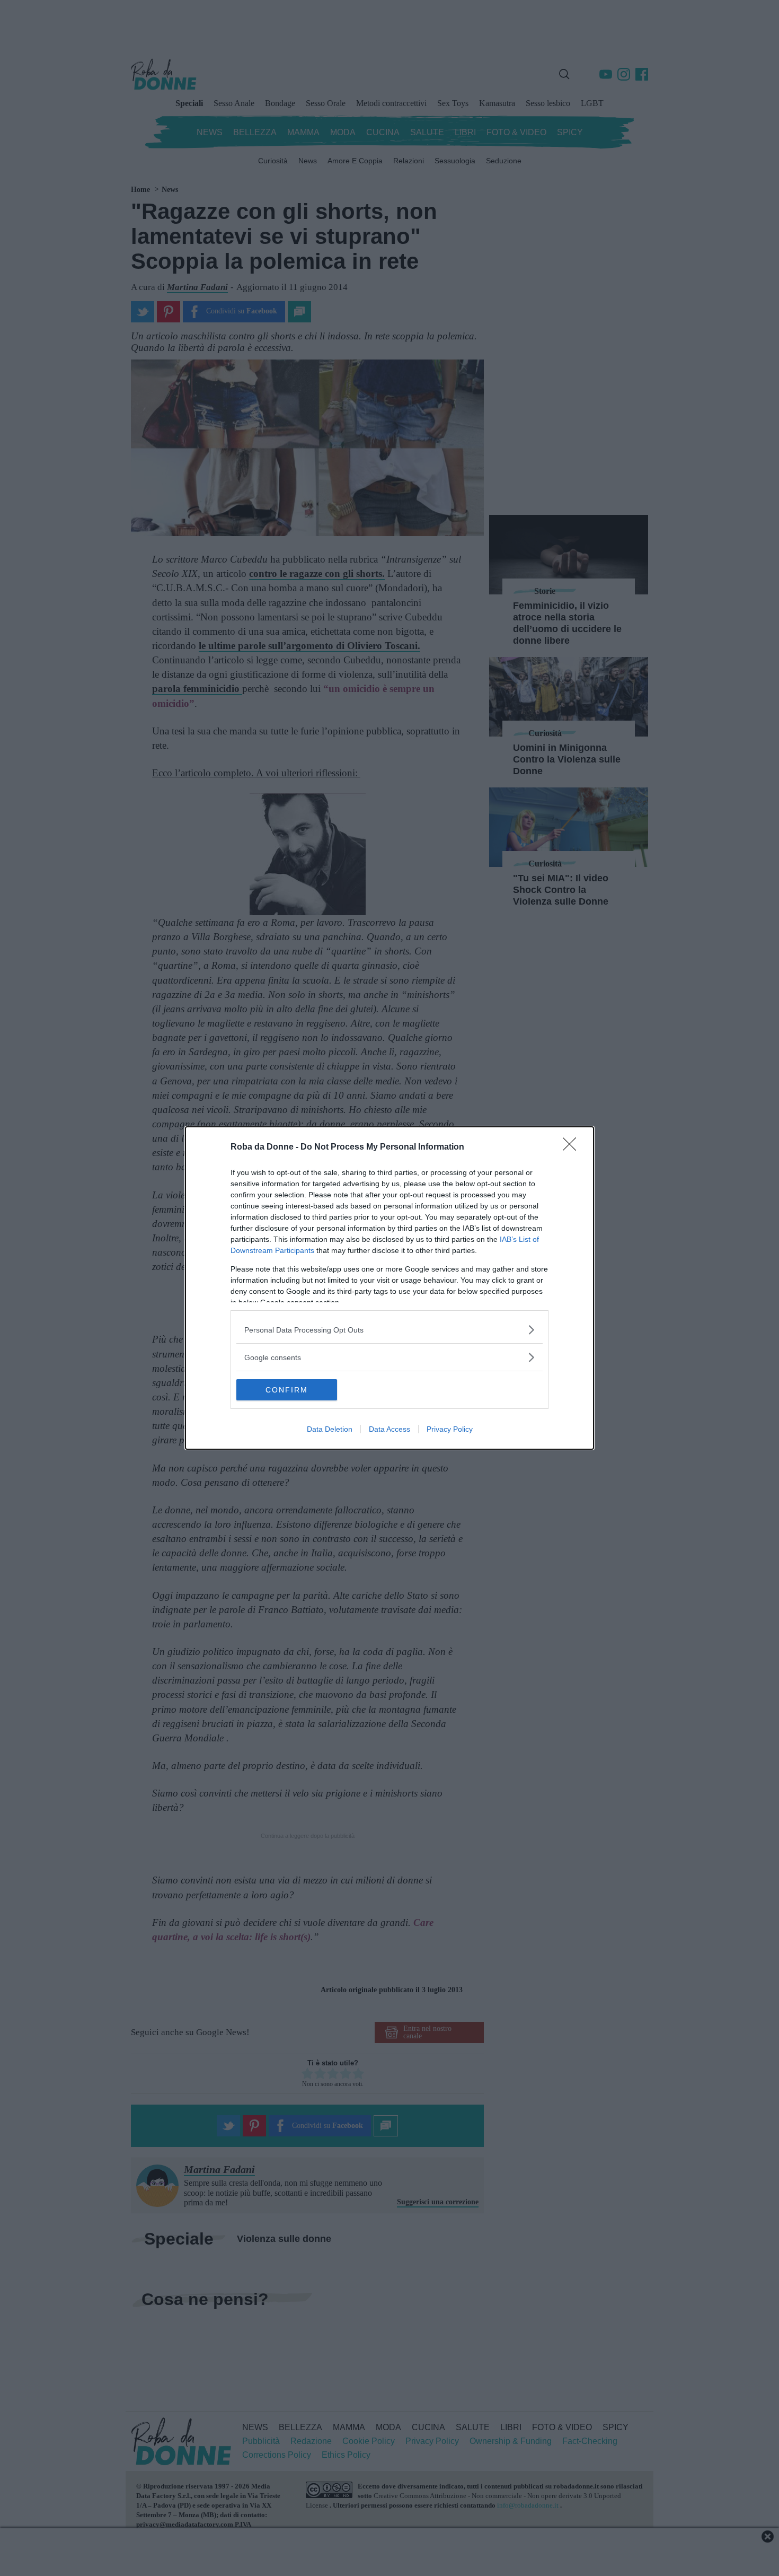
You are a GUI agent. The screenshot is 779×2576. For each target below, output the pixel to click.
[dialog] (389, 1288)
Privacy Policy (450, 1429)
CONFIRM (287, 1390)
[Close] (573, 1147)
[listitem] (389, 1330)
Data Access (389, 1429)
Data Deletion (330, 1429)
